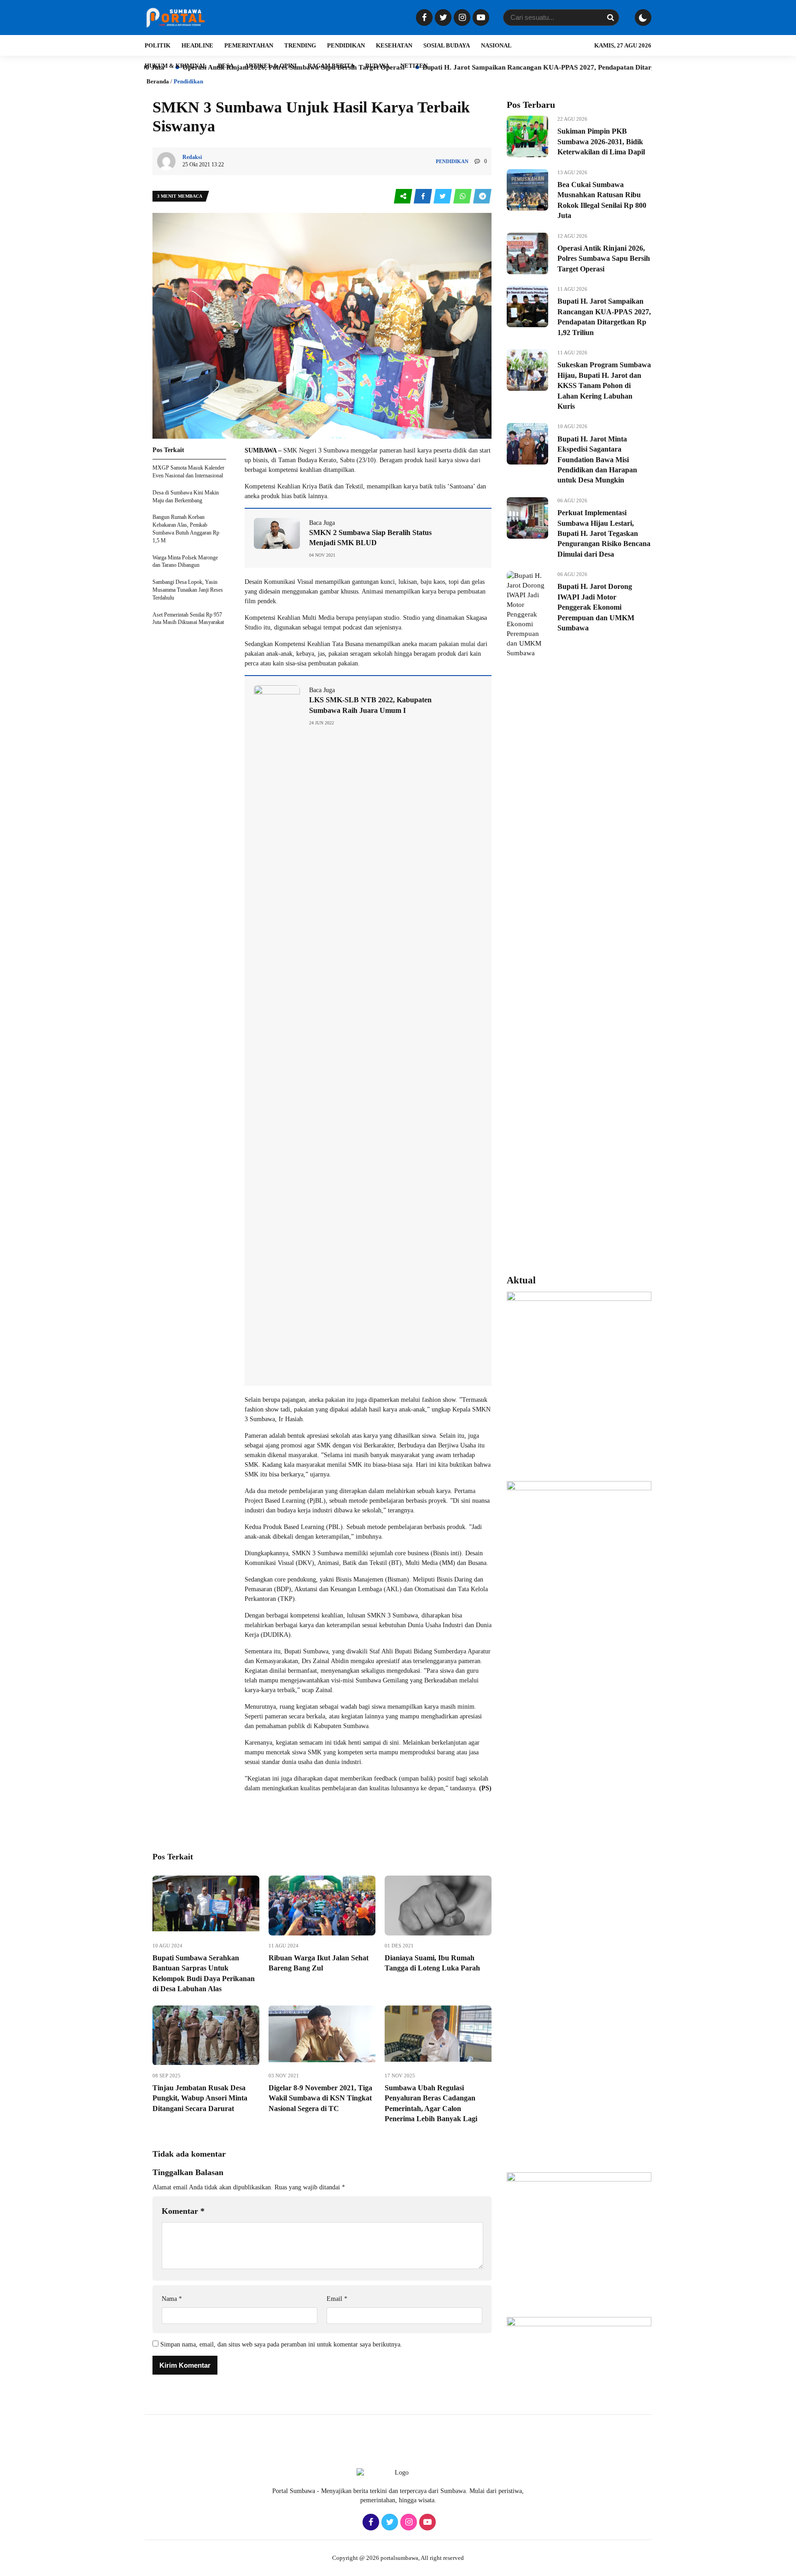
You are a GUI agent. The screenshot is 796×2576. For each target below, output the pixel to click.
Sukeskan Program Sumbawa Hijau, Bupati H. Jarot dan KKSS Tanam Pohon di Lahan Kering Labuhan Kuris (604, 385)
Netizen (414, 66)
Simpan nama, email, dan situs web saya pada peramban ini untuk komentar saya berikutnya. (281, 2344)
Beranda (158, 81)
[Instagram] (461, 18)
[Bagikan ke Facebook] (424, 197)
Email (337, 2299)
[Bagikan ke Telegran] (482, 197)
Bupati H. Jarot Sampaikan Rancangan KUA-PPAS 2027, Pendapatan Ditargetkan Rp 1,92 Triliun (480, 67)
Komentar (183, 2211)
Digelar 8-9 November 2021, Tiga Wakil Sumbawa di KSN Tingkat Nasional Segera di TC (320, 2098)
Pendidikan (346, 45)
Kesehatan (394, 45)
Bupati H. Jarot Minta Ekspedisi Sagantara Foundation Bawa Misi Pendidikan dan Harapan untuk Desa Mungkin (597, 460)
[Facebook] (423, 18)
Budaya (377, 66)
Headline (197, 45)
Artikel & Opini (271, 66)
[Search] (610, 18)
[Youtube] (480, 18)
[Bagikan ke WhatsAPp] (463, 197)
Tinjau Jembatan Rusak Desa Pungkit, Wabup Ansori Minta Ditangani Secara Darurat (200, 2098)
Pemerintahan (249, 45)
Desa (226, 66)
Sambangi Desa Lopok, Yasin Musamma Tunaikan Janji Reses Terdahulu (188, 590)
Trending (300, 45)
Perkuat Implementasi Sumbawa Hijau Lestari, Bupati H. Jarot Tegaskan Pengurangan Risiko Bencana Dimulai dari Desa (604, 533)
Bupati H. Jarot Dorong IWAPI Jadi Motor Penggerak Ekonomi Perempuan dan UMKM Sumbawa (596, 607)
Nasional (496, 45)
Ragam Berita (331, 66)
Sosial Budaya (447, 45)
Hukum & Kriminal (176, 66)
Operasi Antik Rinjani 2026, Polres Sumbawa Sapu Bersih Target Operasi (604, 259)
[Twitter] (442, 18)
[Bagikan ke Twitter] (443, 197)
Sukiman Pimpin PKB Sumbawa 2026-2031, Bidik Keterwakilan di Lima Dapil (601, 141)
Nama (172, 2299)
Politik (158, 45)
